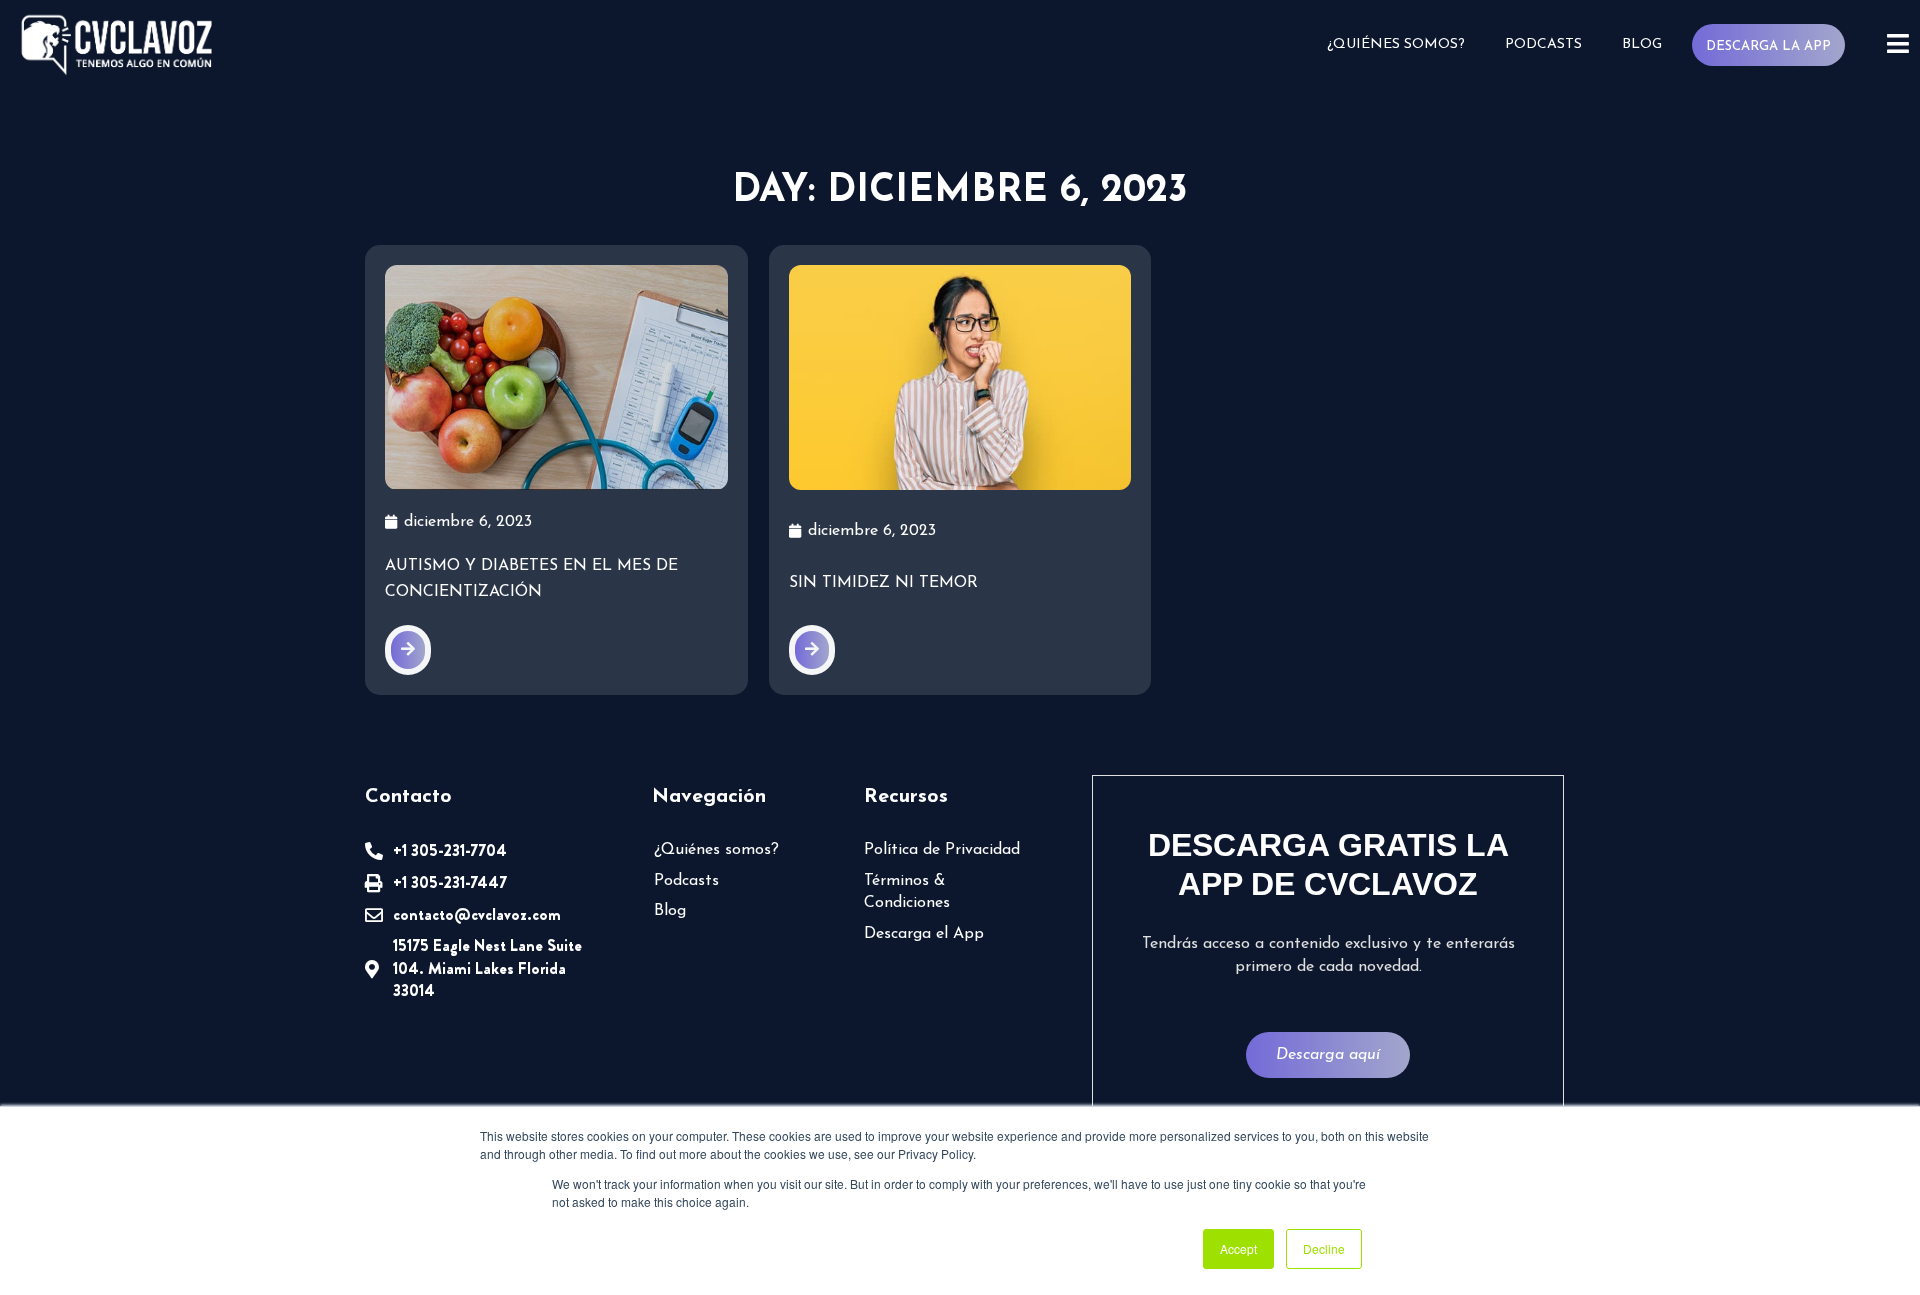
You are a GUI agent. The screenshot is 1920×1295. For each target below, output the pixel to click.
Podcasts (1543, 44)
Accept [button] (1238, 1248)
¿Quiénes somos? (1396, 44)
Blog (1642, 44)
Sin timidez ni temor (883, 583)
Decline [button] (1324, 1248)
